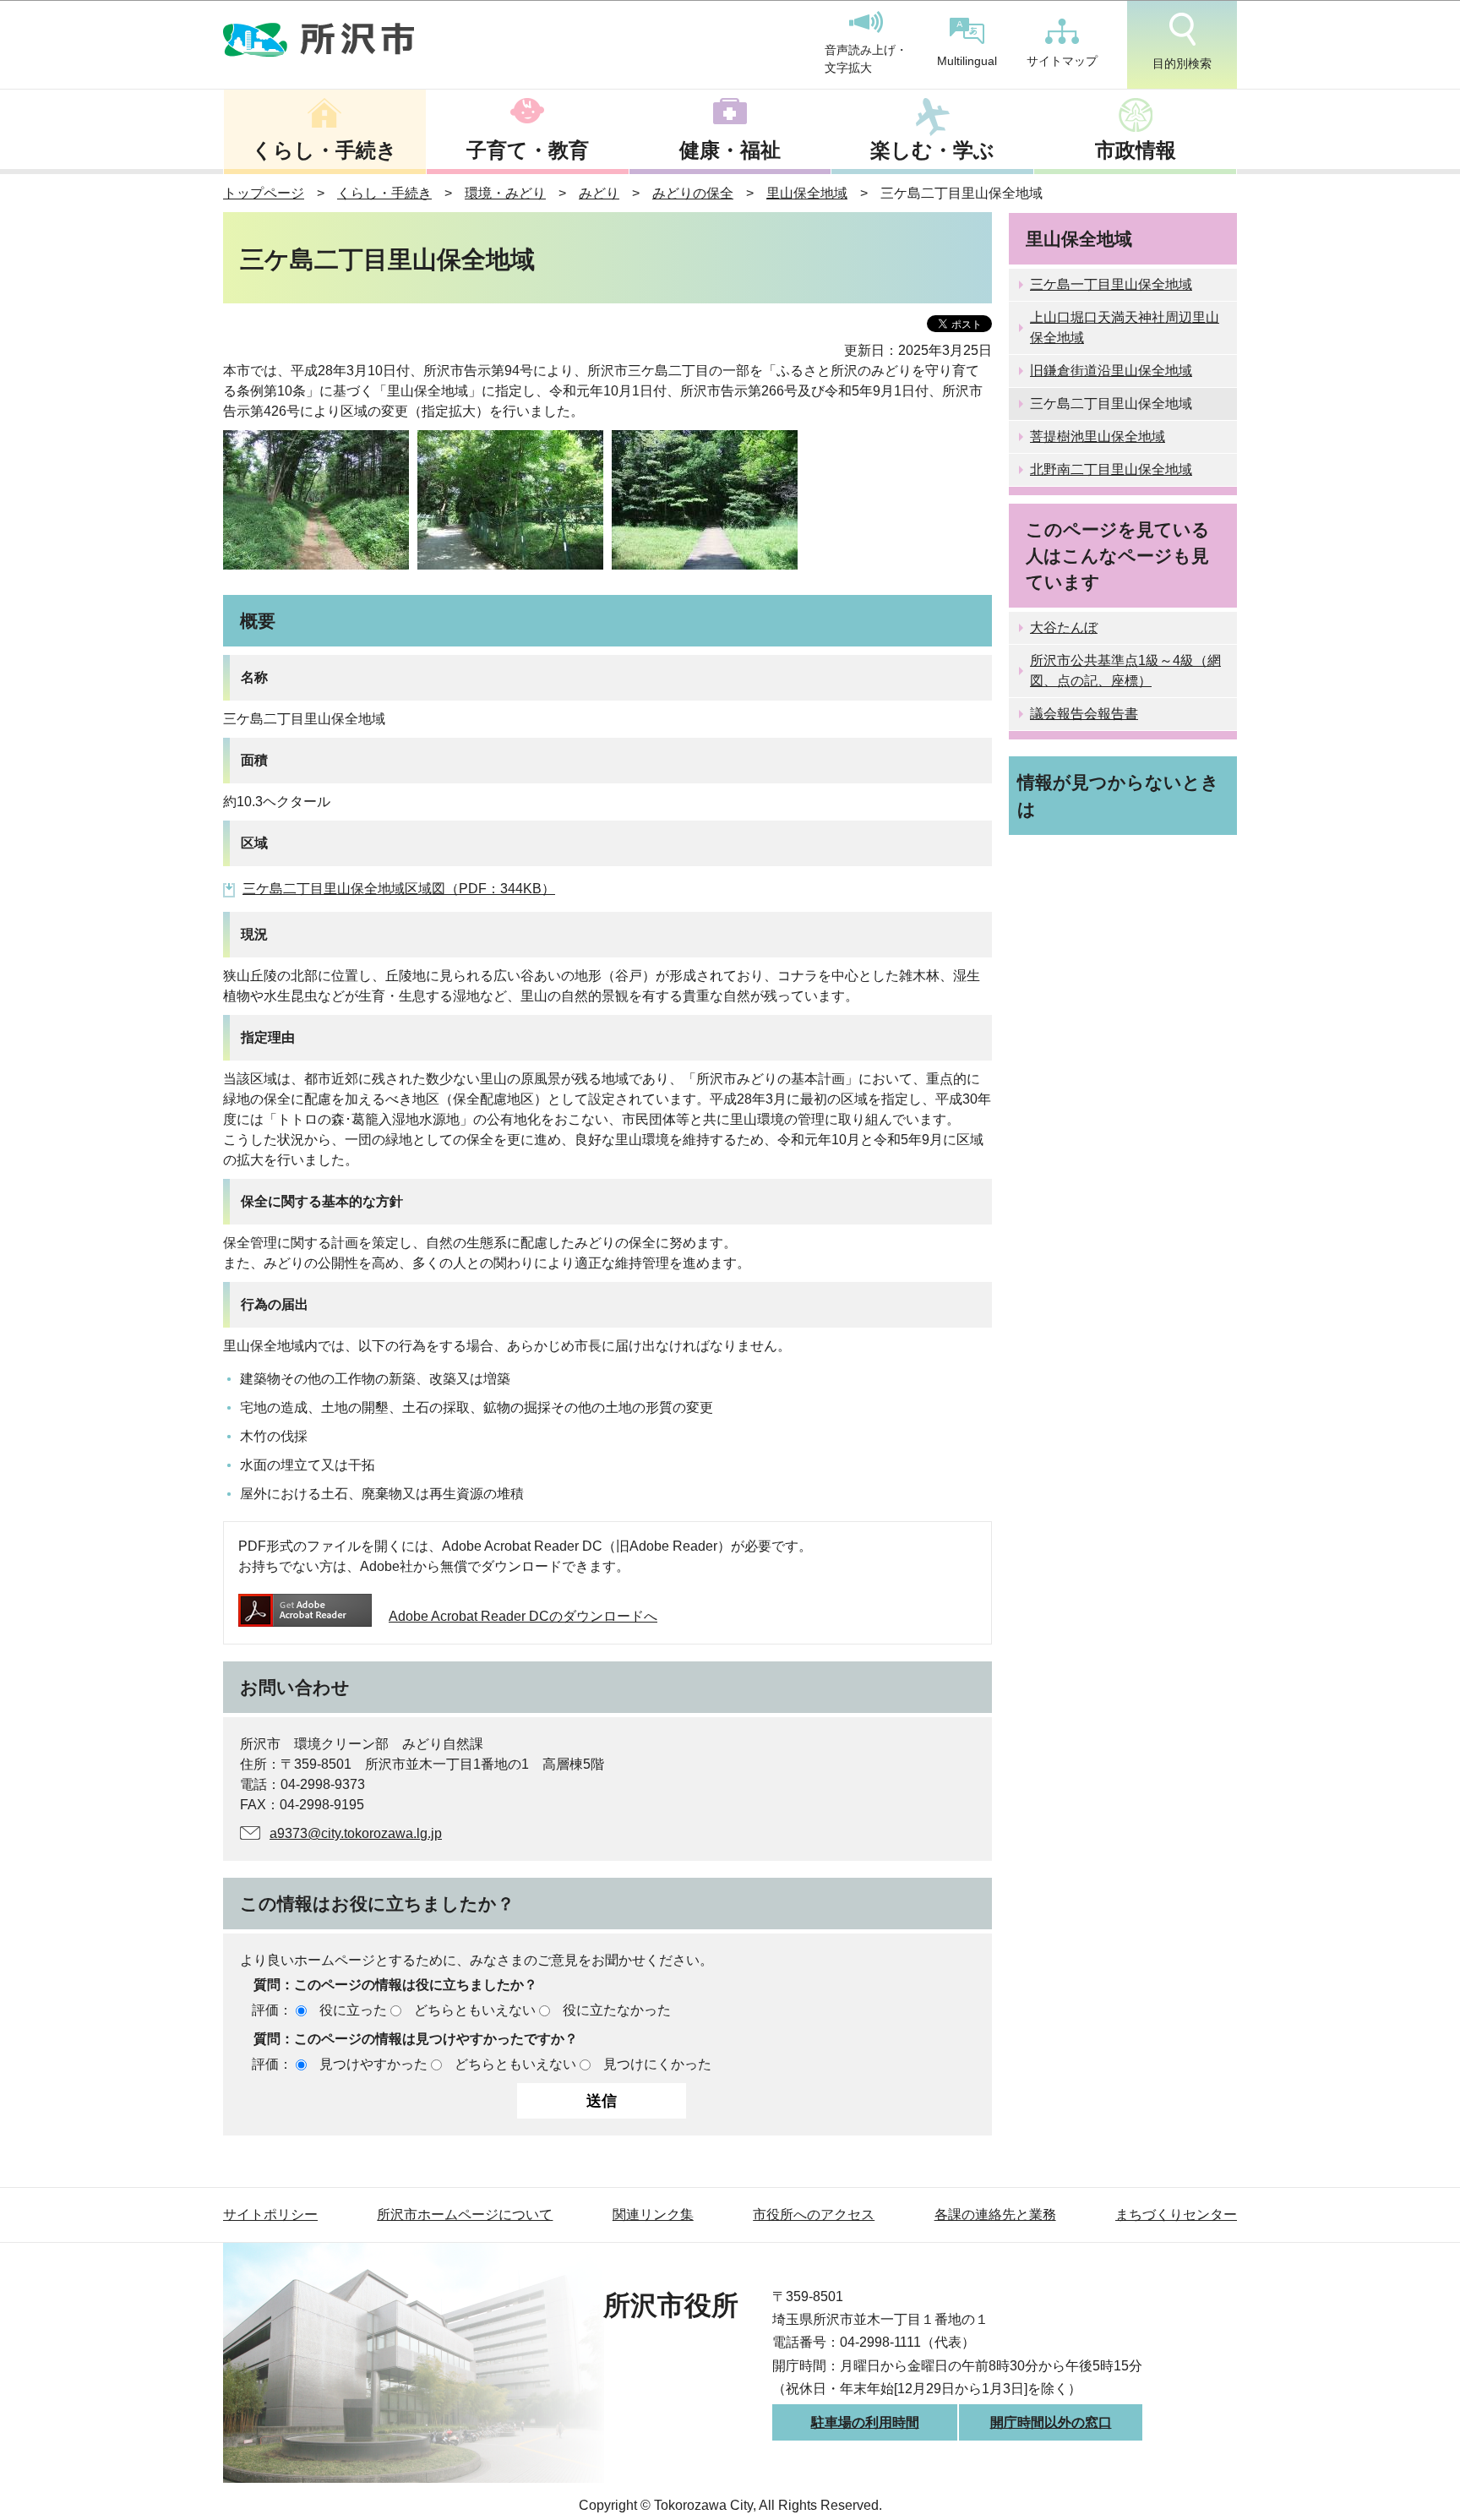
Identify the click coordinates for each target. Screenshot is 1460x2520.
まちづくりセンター (1176, 2215)
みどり (599, 193)
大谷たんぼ (1064, 627)
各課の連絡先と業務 (995, 2215)
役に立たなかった (617, 2010)
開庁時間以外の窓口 (1051, 2422)
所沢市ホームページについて (465, 2215)
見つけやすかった (373, 2064)
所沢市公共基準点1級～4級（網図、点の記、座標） (1125, 671)
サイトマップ (1062, 61)
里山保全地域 (807, 193)
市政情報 (1136, 150)
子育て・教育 (528, 150)
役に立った (353, 2010)
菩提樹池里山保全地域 (1098, 436)
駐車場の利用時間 (865, 2422)
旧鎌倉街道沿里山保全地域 (1111, 371)
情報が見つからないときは (1118, 795)
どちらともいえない (475, 2010)
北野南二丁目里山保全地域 (1111, 469)
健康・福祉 (730, 150)
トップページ (264, 193)
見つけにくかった (657, 2064)
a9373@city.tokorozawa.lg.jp (356, 1833)
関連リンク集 (653, 2215)
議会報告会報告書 (1084, 714)
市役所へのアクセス (814, 2215)
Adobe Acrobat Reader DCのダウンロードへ (523, 1616)
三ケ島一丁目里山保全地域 (1111, 284)
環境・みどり (505, 193)
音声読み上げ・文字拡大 (866, 59)
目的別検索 (1182, 63)
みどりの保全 (693, 193)
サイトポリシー (270, 2215)
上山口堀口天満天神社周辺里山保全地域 (1125, 327)
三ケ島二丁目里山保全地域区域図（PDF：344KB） (399, 889)
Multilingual (967, 61)
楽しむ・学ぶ (932, 150)
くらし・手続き (324, 150)
